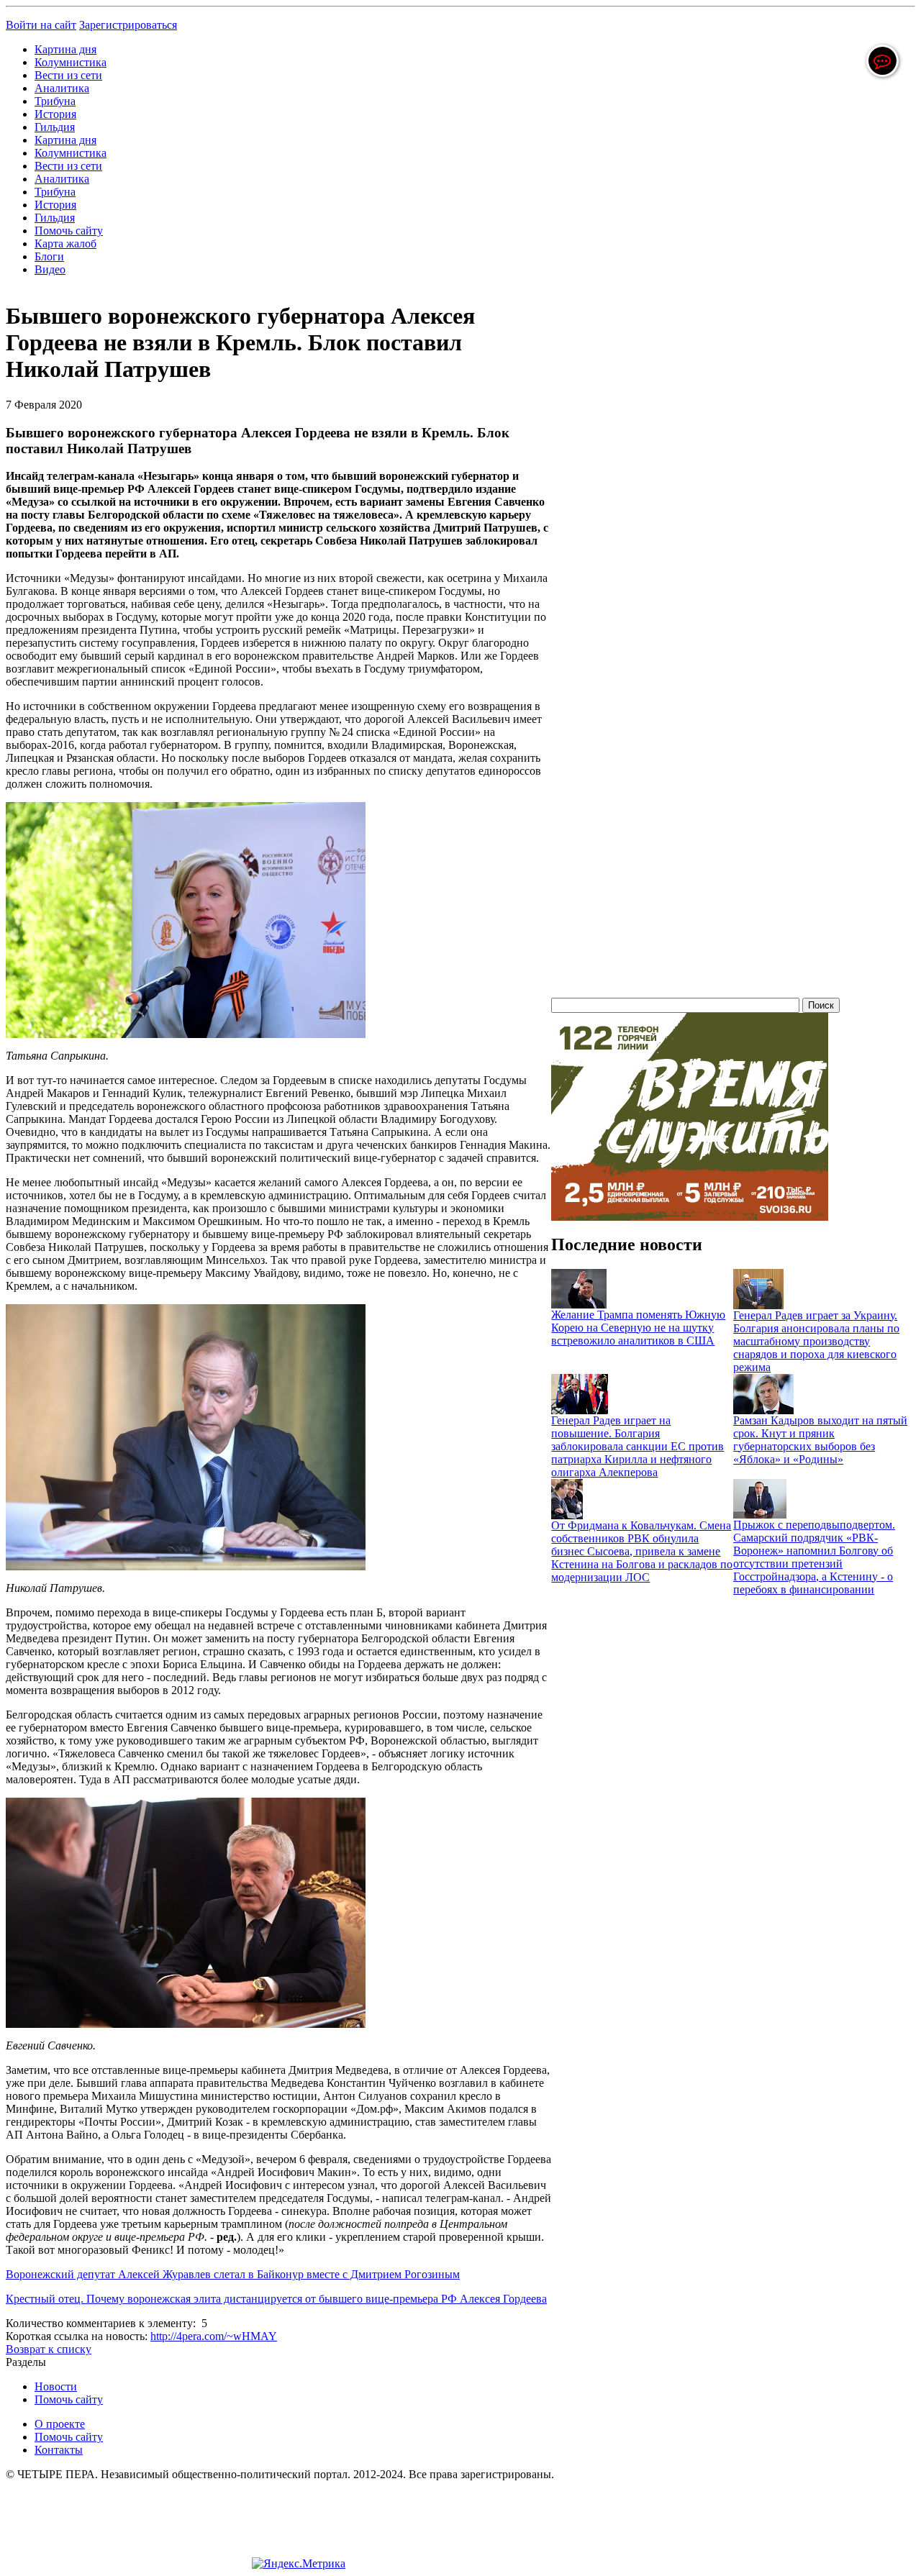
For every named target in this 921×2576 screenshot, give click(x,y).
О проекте (60, 2424)
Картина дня (65, 49)
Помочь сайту (69, 231)
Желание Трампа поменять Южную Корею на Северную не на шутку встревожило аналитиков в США (638, 1328)
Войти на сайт (41, 25)
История (55, 114)
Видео (50, 269)
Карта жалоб (65, 244)
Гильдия (55, 127)
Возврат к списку (49, 2349)
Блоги (49, 256)
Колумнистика (71, 62)
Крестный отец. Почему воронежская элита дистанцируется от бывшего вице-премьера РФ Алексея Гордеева (276, 2299)
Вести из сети (68, 75)
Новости (56, 2386)
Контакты (59, 2450)
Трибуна (55, 101)
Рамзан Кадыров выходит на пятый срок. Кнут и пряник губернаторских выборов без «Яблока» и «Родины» (820, 1440)
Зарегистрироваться (128, 25)
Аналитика (62, 88)
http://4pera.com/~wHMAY (214, 2336)
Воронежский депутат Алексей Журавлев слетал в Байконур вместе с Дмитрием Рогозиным (233, 2274)
